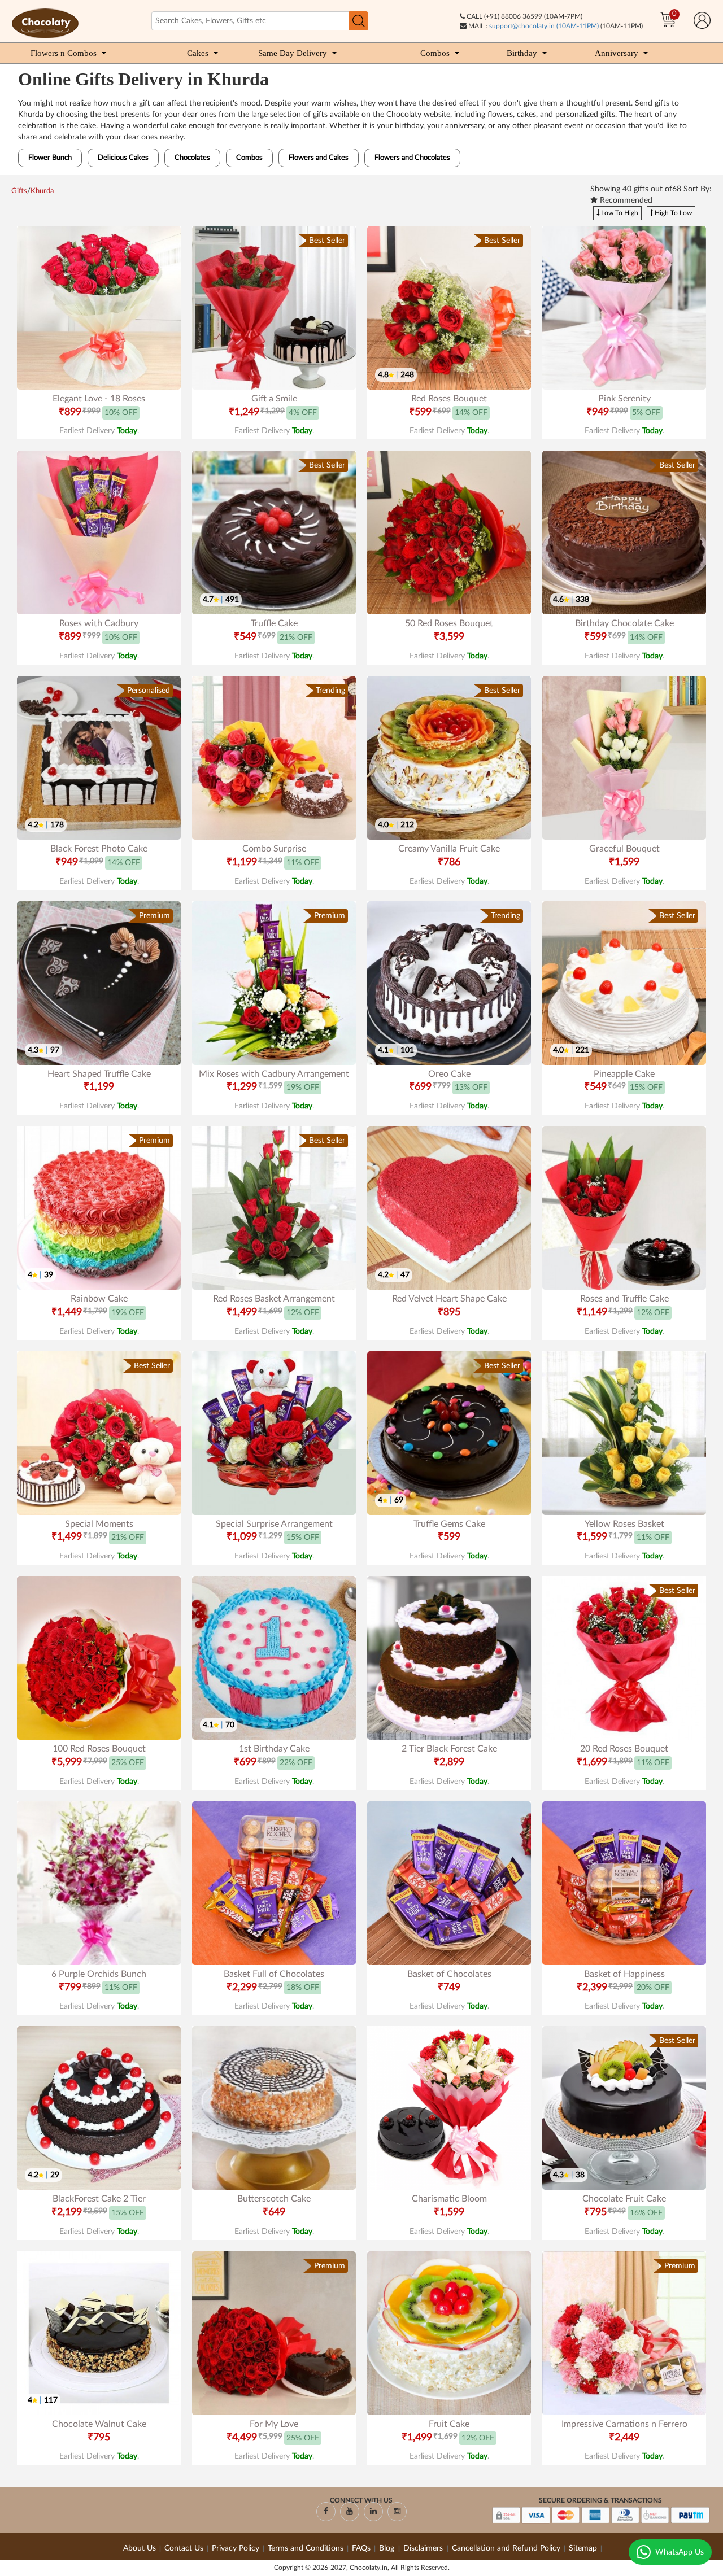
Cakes (198, 53)
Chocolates (192, 158)
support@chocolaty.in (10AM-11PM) (544, 26)
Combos (435, 53)
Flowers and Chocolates (412, 158)
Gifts (19, 191)
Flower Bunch (50, 158)
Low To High (619, 213)
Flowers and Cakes (319, 158)
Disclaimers (424, 2548)
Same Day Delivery (293, 53)
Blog (388, 2548)
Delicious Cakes (123, 158)
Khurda (42, 191)
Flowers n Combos (64, 53)
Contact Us (184, 2548)
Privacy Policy (236, 2548)
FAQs (361, 2548)
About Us (140, 2548)
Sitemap (583, 2548)
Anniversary (617, 53)
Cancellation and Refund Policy (506, 2548)
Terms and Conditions (306, 2548)
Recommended (625, 200)
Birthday (522, 53)
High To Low (672, 213)
